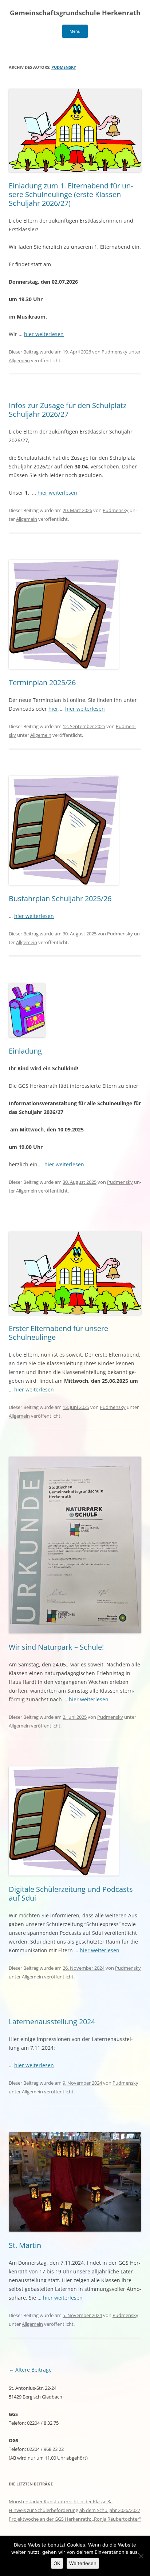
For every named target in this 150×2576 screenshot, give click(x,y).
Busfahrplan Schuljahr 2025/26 (60, 898)
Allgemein (19, 360)
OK (57, 2563)
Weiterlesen (83, 2563)
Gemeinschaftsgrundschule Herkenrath (75, 13)
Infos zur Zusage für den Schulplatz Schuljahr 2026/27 (68, 410)
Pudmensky (64, 67)
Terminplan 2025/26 (42, 682)
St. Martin (25, 2245)
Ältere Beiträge (30, 2370)
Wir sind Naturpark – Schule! (56, 1647)
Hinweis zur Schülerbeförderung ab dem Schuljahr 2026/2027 (74, 2510)
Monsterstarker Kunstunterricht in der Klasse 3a (61, 2501)
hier (53, 709)
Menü (75, 31)
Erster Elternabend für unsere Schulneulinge (58, 1333)
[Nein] (141, 2556)
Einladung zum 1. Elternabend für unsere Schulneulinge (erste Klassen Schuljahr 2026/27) (71, 194)
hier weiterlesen (44, 334)
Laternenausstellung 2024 (52, 2022)
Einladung (25, 1051)
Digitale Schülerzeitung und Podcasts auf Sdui (71, 1894)
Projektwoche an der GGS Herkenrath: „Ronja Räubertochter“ (75, 2519)
